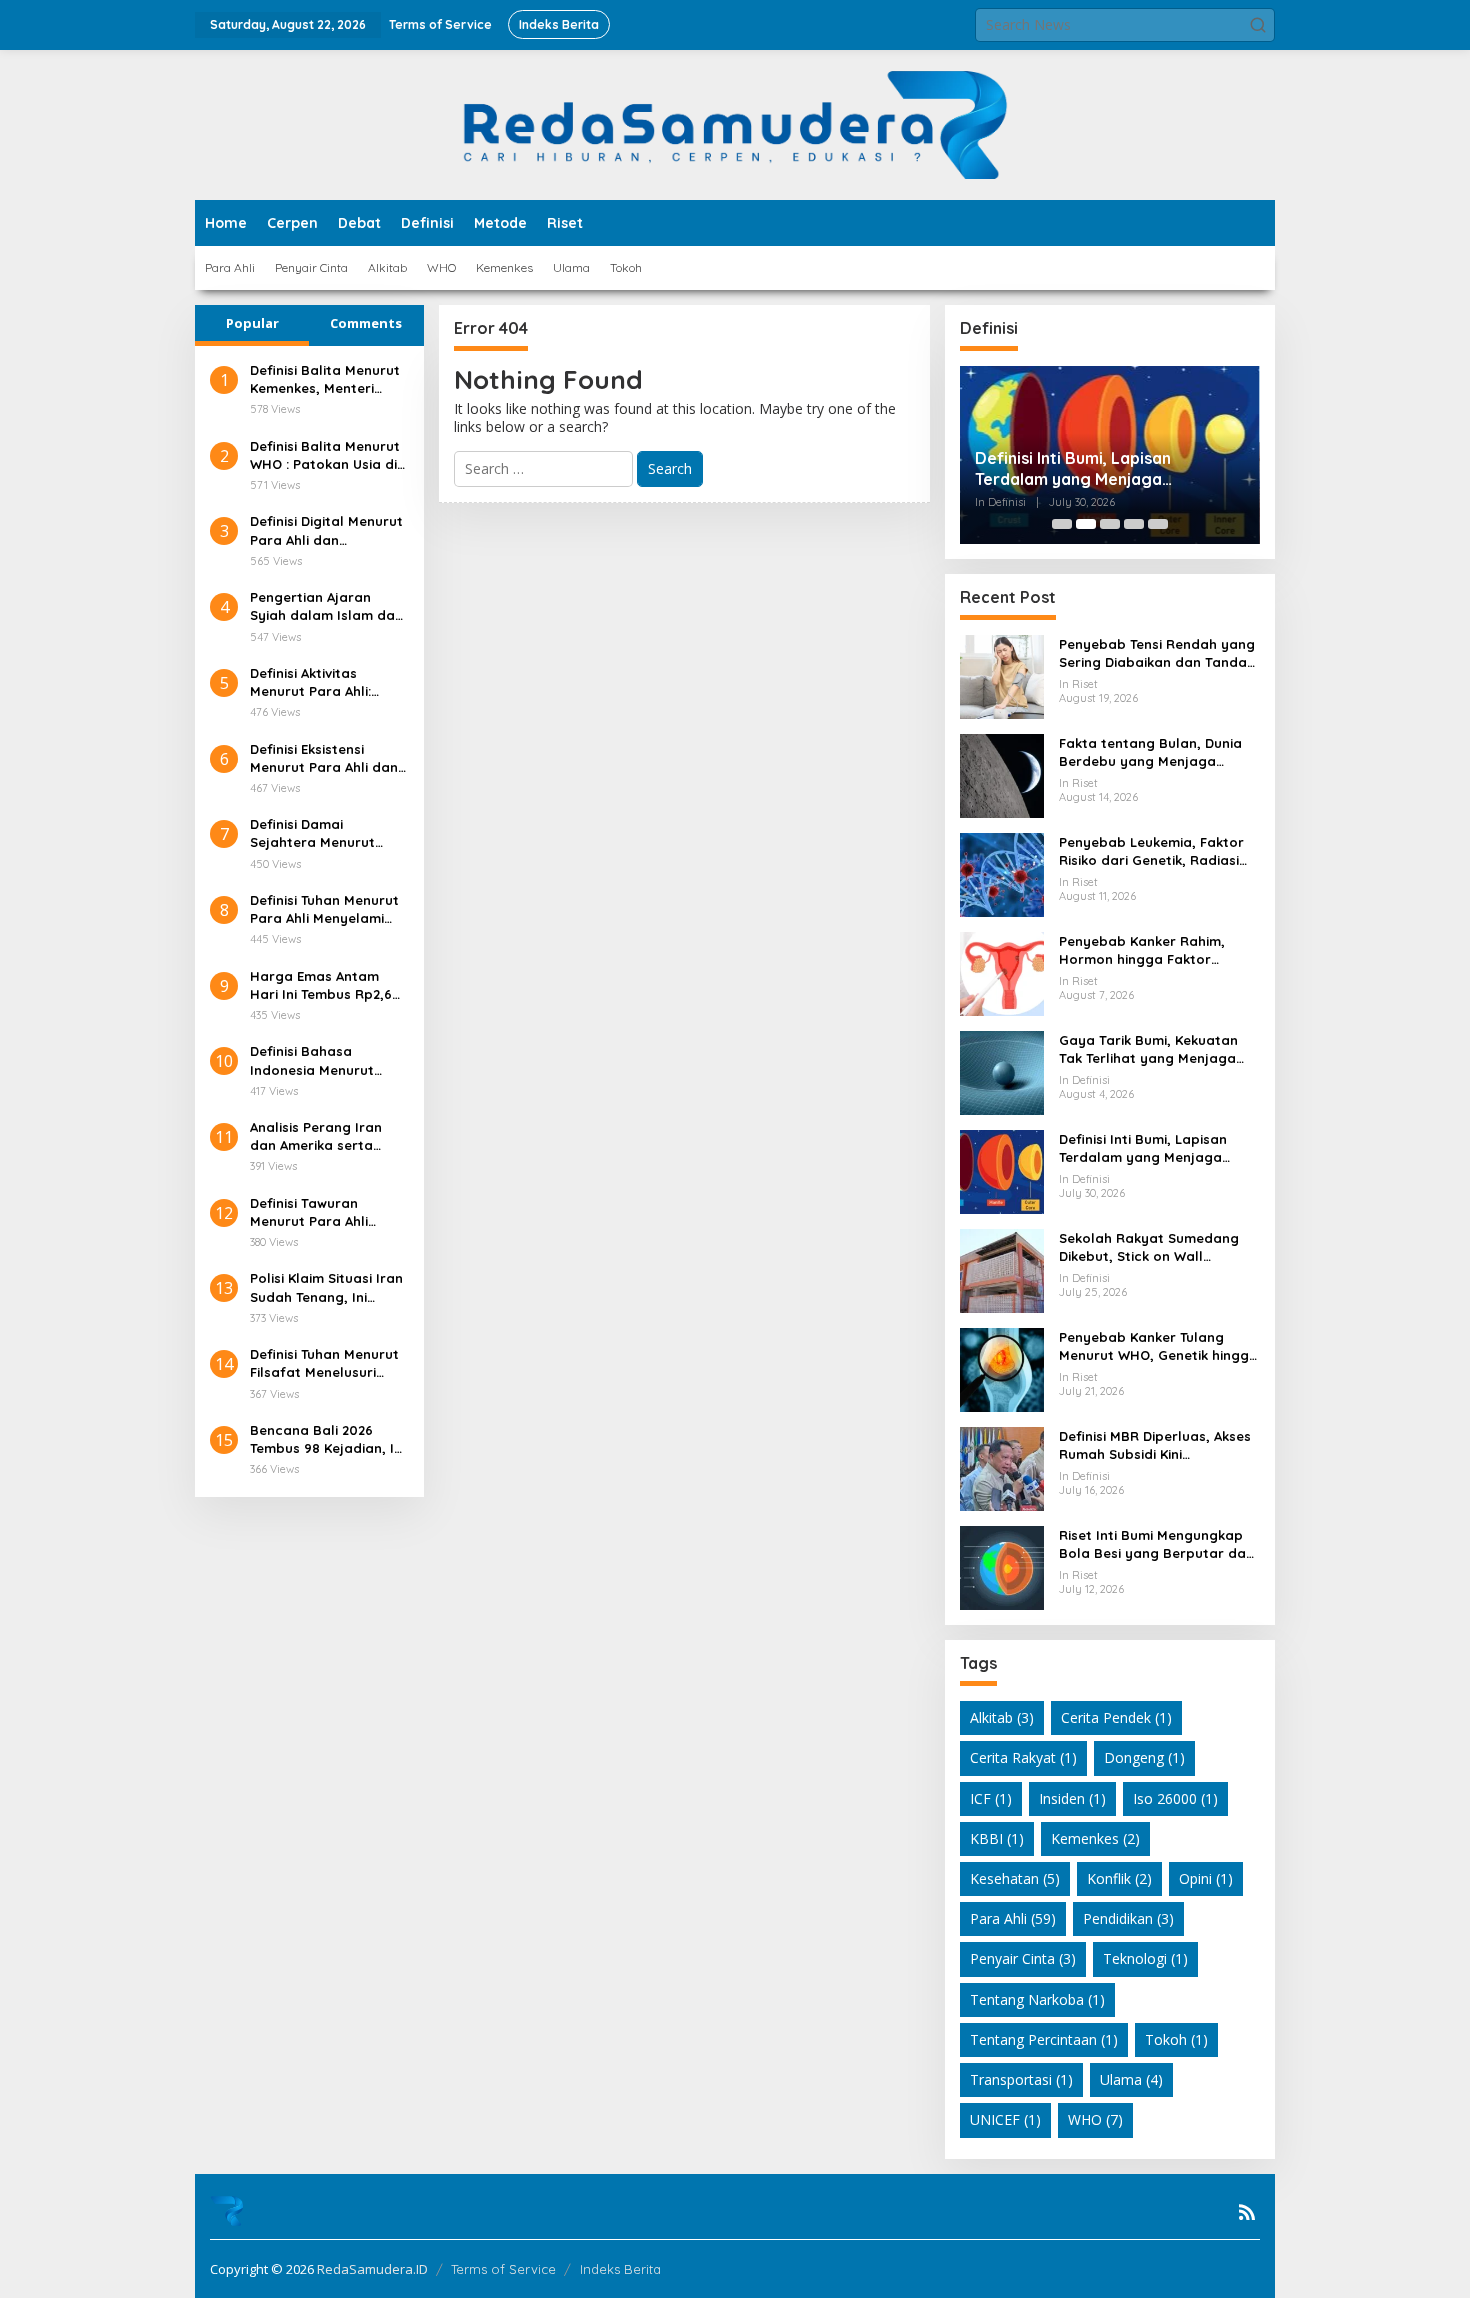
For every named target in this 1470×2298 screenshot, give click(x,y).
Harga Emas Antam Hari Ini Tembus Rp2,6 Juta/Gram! (321, 985)
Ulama (1131, 2079)
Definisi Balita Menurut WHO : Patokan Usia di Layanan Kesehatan (325, 455)
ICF (991, 1798)
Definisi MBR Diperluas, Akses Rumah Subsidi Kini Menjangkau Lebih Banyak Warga (1155, 1445)
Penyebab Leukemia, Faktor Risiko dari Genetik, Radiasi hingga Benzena (1151, 851)
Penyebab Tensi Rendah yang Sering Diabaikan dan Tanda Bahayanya (1157, 653)
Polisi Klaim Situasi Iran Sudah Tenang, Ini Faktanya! (326, 1287)
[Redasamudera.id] (734, 123)
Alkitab (1002, 1717)
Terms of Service (503, 2269)
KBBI (997, 1838)
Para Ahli (1013, 1918)
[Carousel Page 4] (1134, 524)
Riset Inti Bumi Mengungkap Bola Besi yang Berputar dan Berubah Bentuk (1156, 1544)
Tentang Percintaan (1044, 2039)
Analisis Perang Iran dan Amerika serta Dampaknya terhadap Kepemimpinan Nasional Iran (324, 1136)
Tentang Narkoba (1037, 1999)
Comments (366, 323)
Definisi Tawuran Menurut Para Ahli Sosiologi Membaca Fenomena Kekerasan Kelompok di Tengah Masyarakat (321, 1212)
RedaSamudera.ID (372, 2269)
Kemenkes (1095, 1838)
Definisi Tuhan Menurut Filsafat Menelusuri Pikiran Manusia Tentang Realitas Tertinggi (324, 1363)
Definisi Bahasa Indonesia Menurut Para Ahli (312, 1060)
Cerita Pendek (1116, 1717)
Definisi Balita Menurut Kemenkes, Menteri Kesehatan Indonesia (325, 379)
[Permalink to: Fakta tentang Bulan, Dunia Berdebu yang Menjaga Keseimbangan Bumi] (1002, 774)
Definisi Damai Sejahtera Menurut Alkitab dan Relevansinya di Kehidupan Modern (312, 833)
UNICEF (1005, 2119)
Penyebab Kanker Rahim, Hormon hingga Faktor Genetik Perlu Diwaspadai (1143, 950)
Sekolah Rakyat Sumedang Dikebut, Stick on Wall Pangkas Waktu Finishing (1149, 1247)
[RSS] (1247, 2212)
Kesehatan (1015, 1878)
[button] (1258, 25)
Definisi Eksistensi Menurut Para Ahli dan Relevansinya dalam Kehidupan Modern (324, 758)
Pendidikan (1128, 1918)
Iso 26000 (1175, 1798)
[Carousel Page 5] (1158, 524)
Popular (252, 323)
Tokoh (1176, 2039)
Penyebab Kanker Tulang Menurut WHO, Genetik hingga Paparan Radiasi (1158, 1346)
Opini (1206, 1878)
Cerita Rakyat (1023, 1757)
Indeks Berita (620, 2269)
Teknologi (1145, 1958)
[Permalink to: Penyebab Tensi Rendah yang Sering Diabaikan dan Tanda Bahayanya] (1002, 675)
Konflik (1119, 1878)
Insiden (1072, 1798)
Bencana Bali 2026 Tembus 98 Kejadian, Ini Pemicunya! (327, 1439)
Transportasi (1021, 2079)
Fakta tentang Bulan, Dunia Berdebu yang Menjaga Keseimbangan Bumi (1150, 752)
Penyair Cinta (1023, 1958)
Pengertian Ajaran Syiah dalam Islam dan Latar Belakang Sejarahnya (326, 606)
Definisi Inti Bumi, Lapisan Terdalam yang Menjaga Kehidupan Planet (1073, 469)
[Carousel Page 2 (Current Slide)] (1086, 524)
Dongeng (1144, 1757)
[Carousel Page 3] (1110, 524)
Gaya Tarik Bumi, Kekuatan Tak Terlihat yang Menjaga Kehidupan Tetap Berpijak (1148, 1049)
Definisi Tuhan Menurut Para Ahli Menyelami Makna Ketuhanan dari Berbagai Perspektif (325, 909)
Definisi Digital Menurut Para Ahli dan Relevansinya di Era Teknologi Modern (326, 530)
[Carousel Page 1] (1062, 524)
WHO (1095, 2119)
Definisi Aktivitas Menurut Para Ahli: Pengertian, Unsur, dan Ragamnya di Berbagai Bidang (327, 682)
